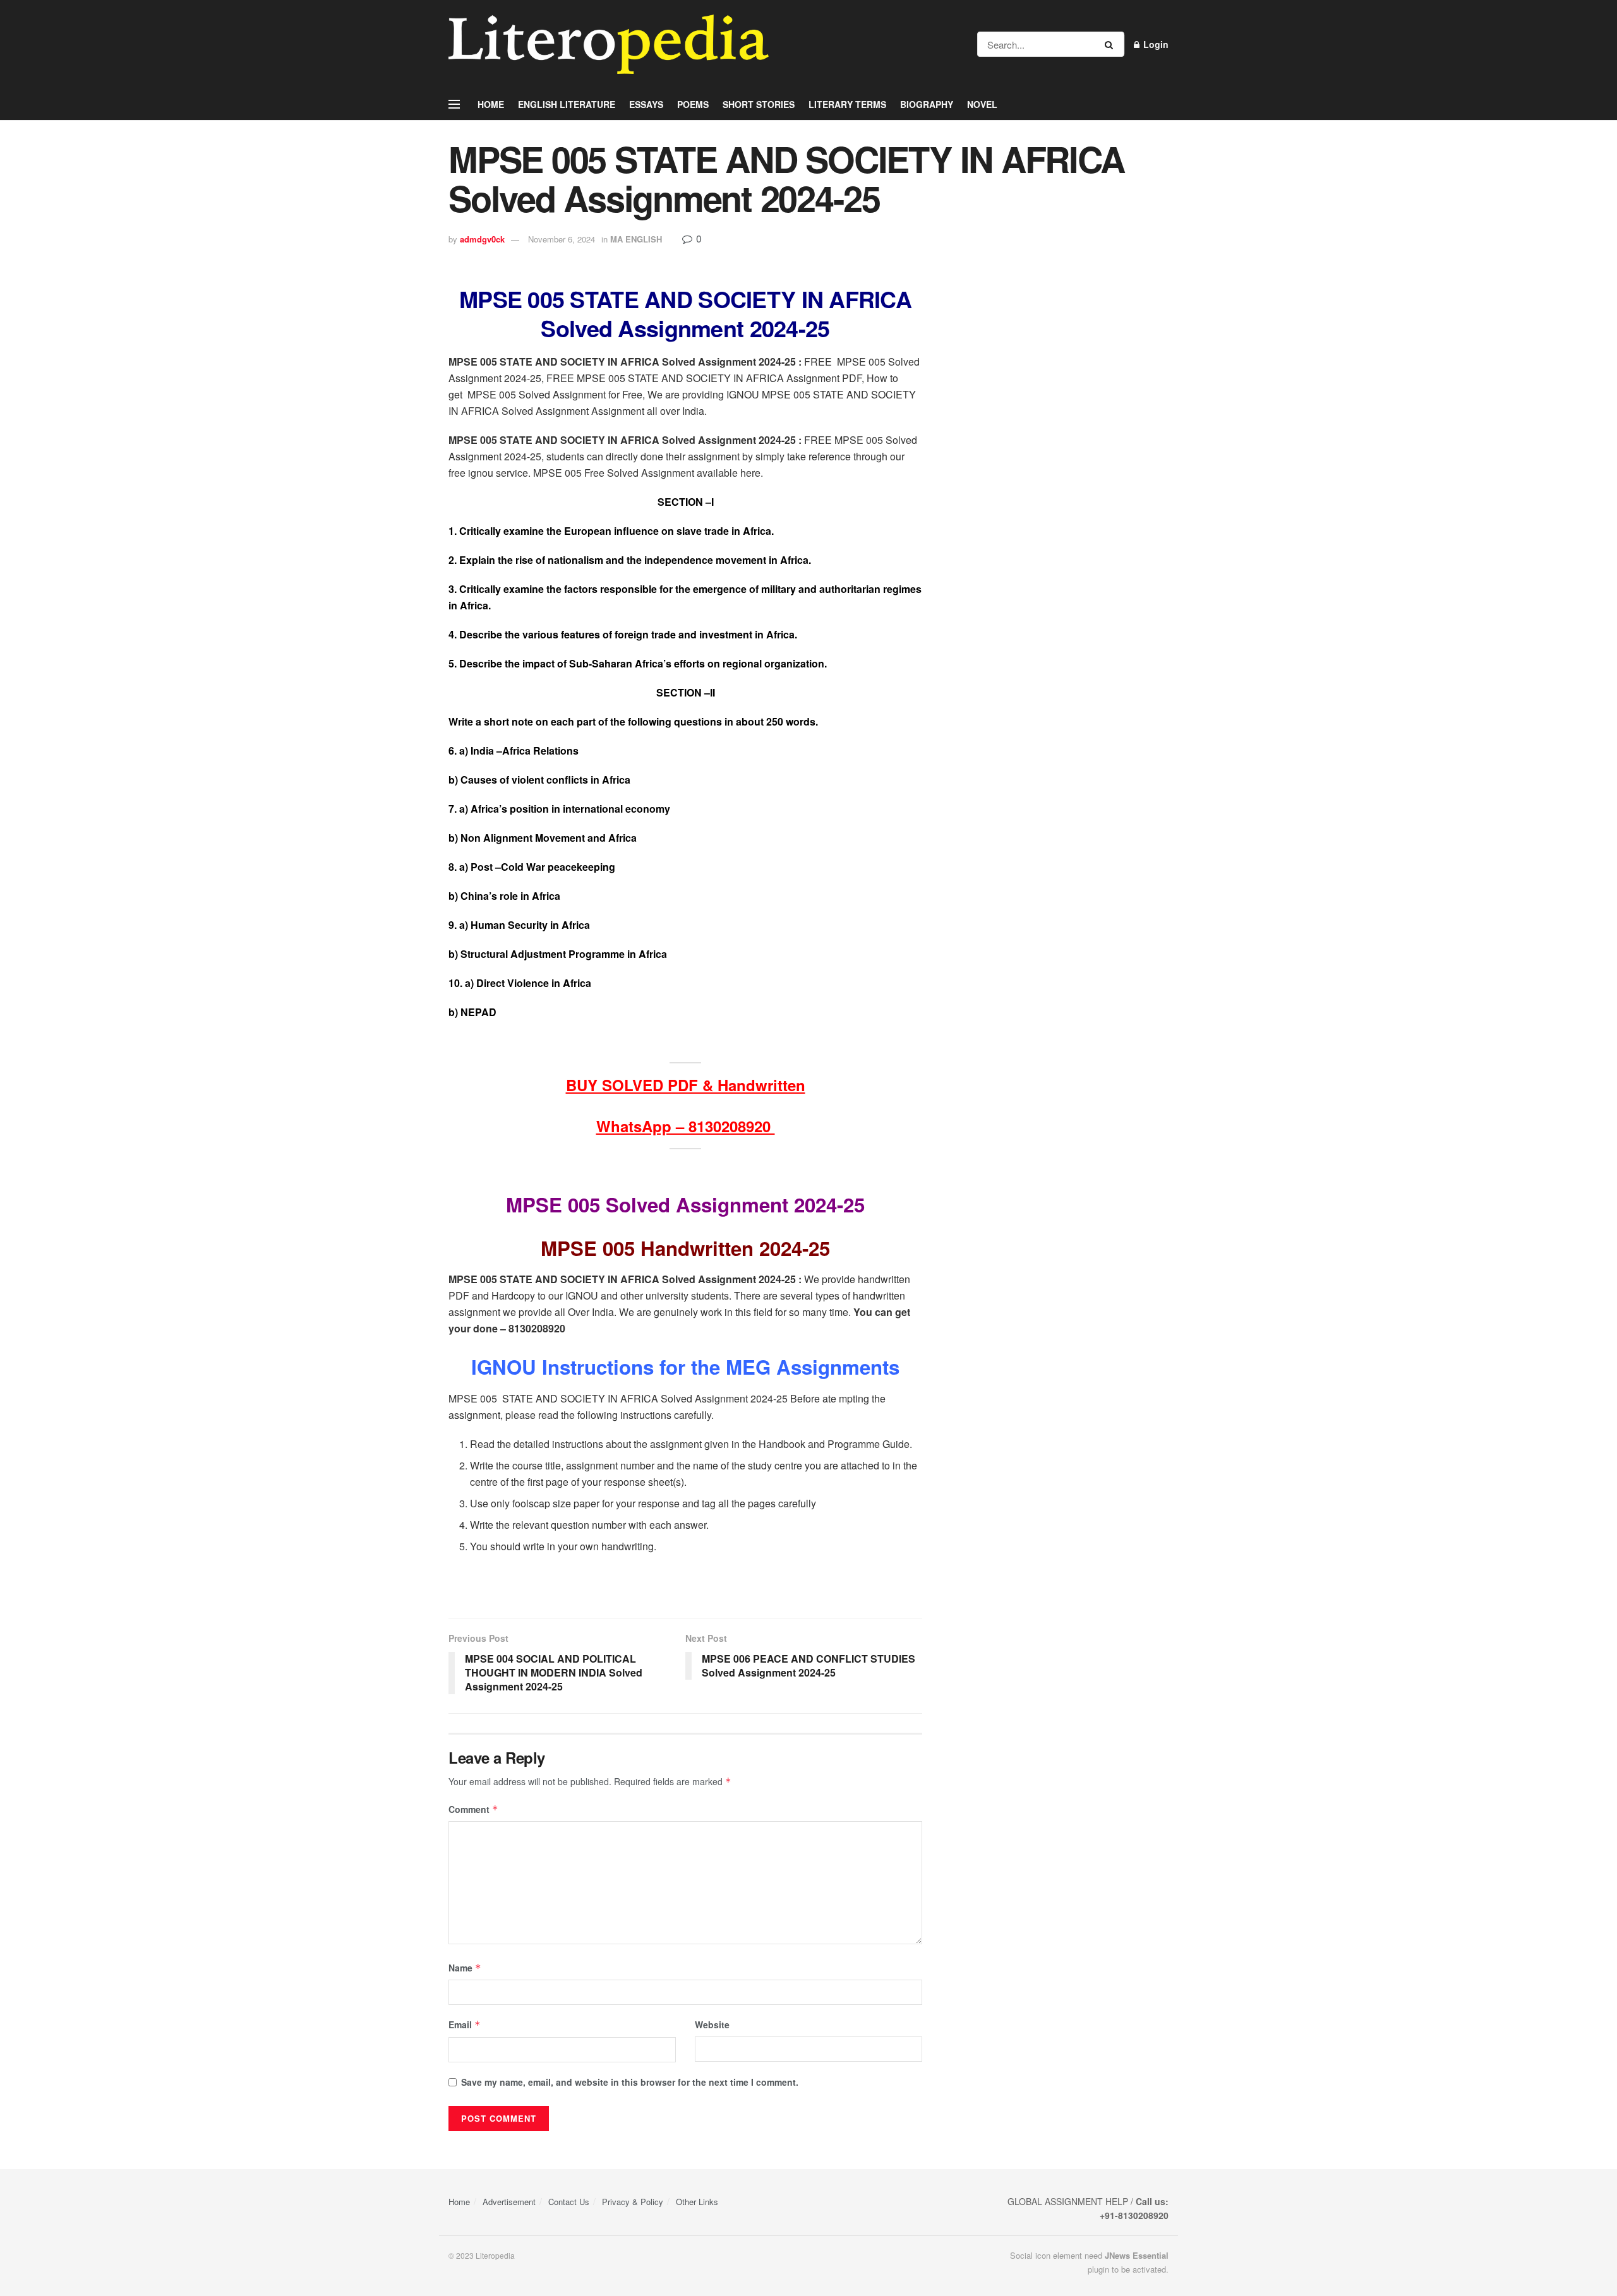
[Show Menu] (454, 104)
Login (1155, 44)
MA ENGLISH (636, 239)
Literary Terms (847, 104)
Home (491, 104)
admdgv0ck (482, 239)
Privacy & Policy (633, 2202)
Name (465, 1968)
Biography (927, 104)
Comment (473, 1809)
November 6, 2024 (562, 239)
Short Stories (759, 104)
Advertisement (509, 2202)
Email (465, 2024)
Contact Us (569, 2202)
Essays (646, 104)
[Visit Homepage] (609, 44)
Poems (693, 104)
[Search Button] (1111, 44)
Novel (982, 104)
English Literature (567, 104)
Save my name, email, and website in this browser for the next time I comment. (630, 2082)
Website (712, 2024)
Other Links (697, 2202)
